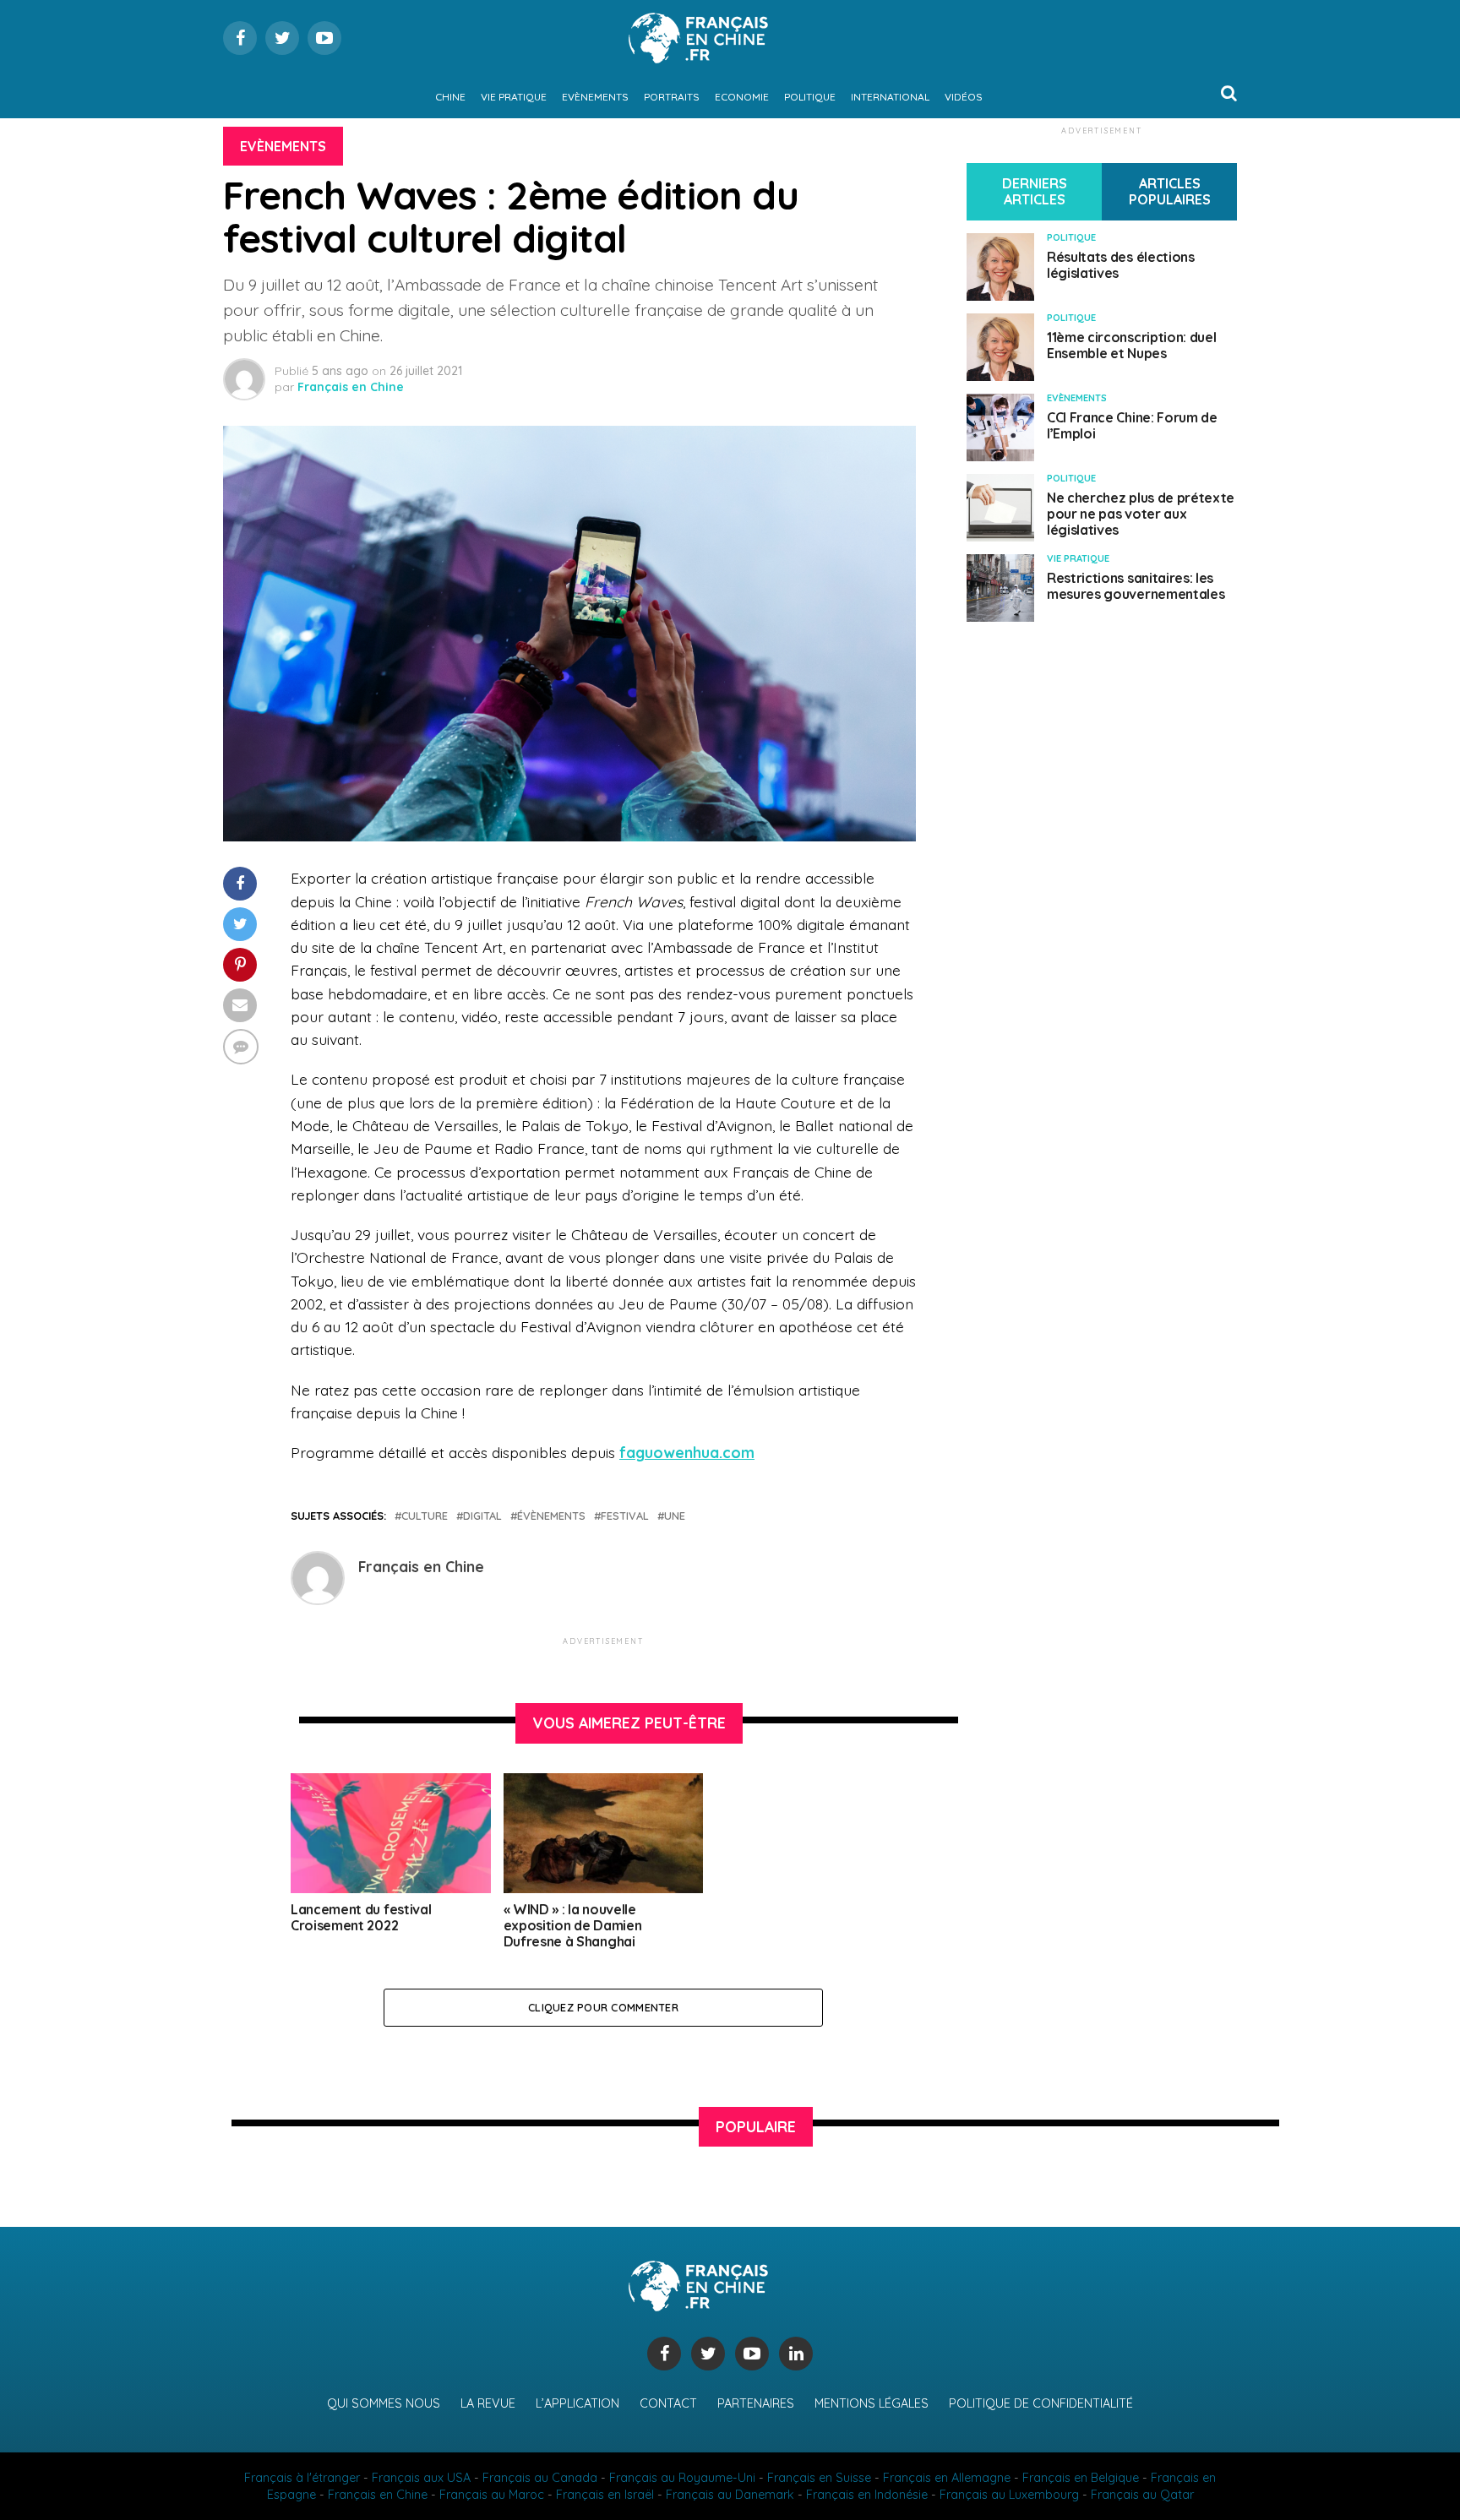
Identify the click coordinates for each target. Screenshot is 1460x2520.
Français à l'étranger (302, 2478)
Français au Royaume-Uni (682, 2478)
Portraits (672, 97)
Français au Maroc (492, 2495)
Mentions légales (872, 2403)
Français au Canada (540, 2478)
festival (625, 1516)
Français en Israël (605, 2495)
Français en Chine (351, 387)
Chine (450, 97)
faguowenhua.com (687, 1452)
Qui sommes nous (384, 2403)
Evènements (595, 97)
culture (425, 1516)
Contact (668, 2403)
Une (675, 1516)
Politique (810, 97)
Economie (742, 97)
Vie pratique (514, 97)
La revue (488, 2403)
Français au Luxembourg (1009, 2495)
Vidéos (964, 97)
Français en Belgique (1081, 2478)
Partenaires (756, 2403)
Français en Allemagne (947, 2478)
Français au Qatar (1142, 2495)
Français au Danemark (730, 2495)
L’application (577, 2403)
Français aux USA (421, 2478)
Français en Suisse (819, 2478)
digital (482, 1516)
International (890, 97)
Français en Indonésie (867, 2495)
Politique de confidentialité (1041, 2403)
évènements (551, 1516)
